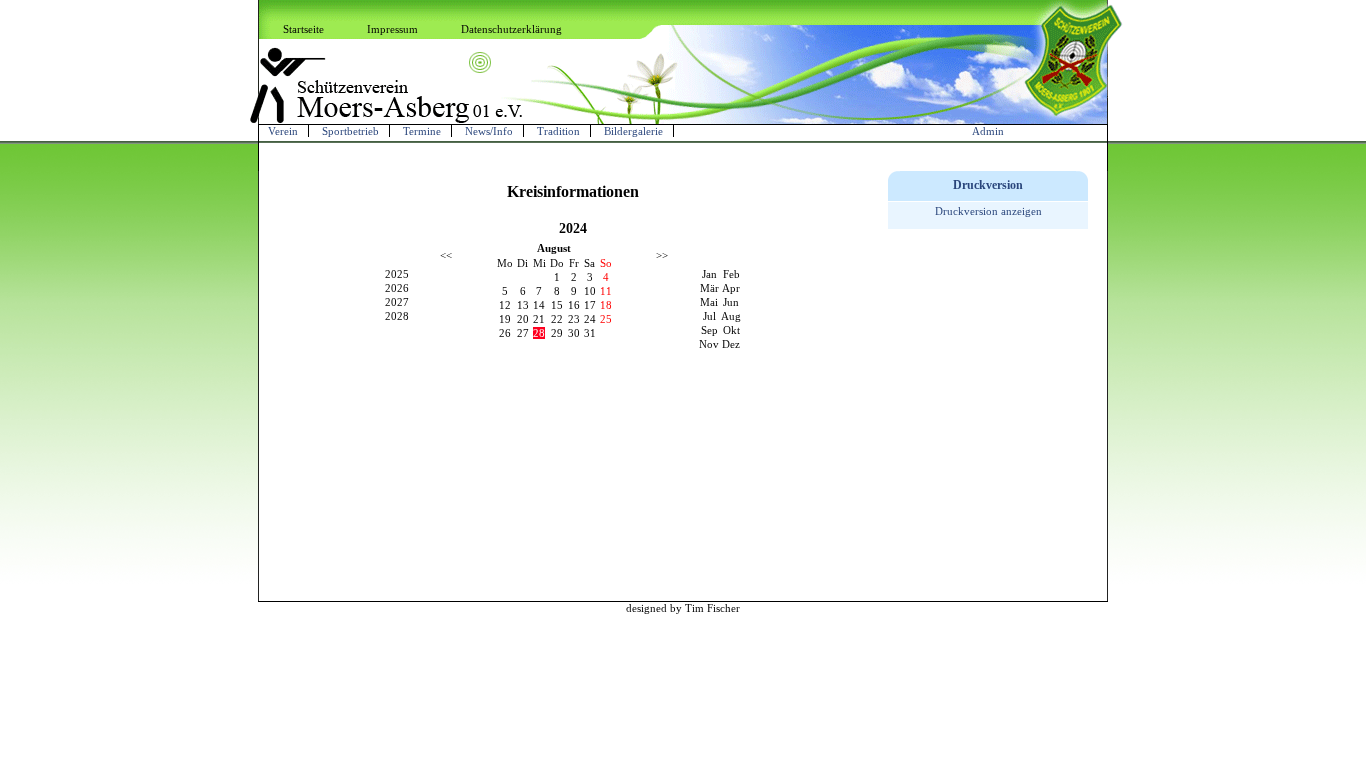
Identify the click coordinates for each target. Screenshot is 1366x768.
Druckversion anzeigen (988, 211)
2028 (397, 316)
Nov (709, 344)
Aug (731, 316)
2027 (397, 302)
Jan (709, 274)
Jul (709, 316)
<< (446, 255)
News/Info (489, 131)
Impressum (392, 29)
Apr (731, 288)
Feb (731, 274)
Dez (731, 344)
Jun (731, 302)
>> (662, 255)
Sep (709, 330)
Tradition (558, 131)
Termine (422, 131)
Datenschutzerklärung (511, 29)
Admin (988, 131)
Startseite (303, 29)
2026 (397, 288)
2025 (397, 274)
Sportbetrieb (350, 131)
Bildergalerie (633, 131)
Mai (709, 302)
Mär (709, 288)
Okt (731, 330)
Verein (283, 131)
